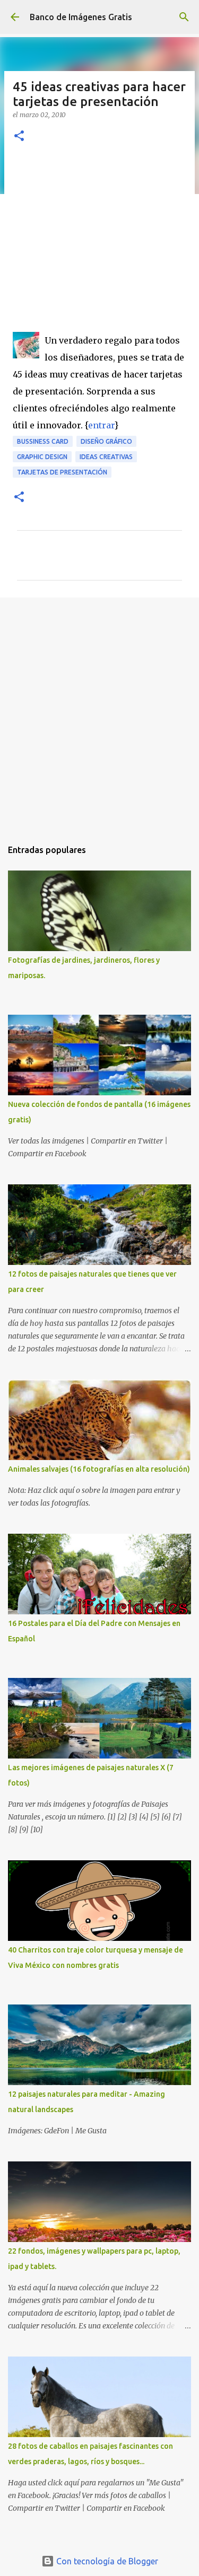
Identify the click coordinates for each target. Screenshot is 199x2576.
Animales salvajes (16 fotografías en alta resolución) (99, 1469)
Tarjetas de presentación (62, 472)
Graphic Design (42, 457)
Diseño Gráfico (106, 441)
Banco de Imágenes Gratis (81, 17)
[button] (19, 137)
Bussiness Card (43, 441)
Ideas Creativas (106, 457)
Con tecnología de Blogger (106, 2561)
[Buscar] (184, 17)
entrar (101, 425)
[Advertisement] (99, 244)
